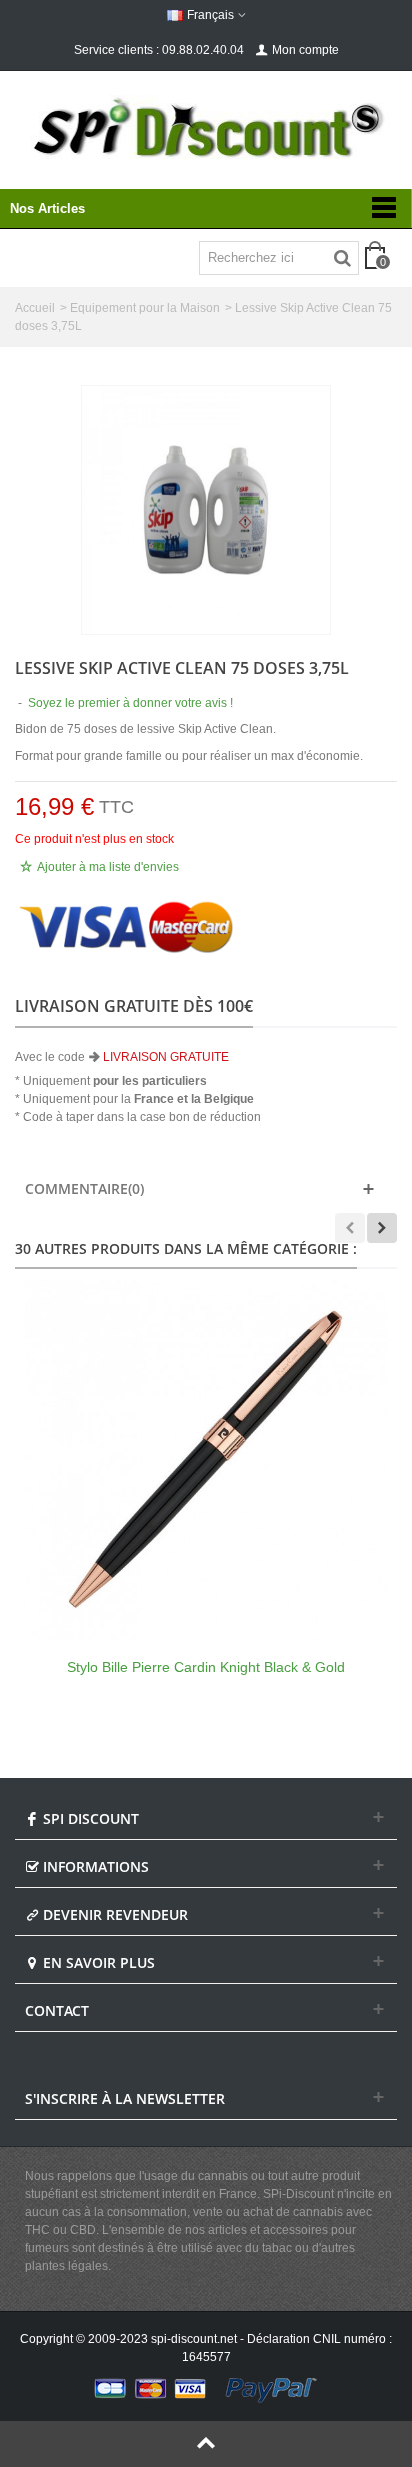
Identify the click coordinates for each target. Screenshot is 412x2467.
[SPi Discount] (206, 128)
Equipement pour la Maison (145, 308)
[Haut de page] (206, 2444)
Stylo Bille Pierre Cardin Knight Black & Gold (206, 1667)
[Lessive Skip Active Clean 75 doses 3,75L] (206, 510)
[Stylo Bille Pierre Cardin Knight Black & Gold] (206, 1460)
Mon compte (305, 50)
